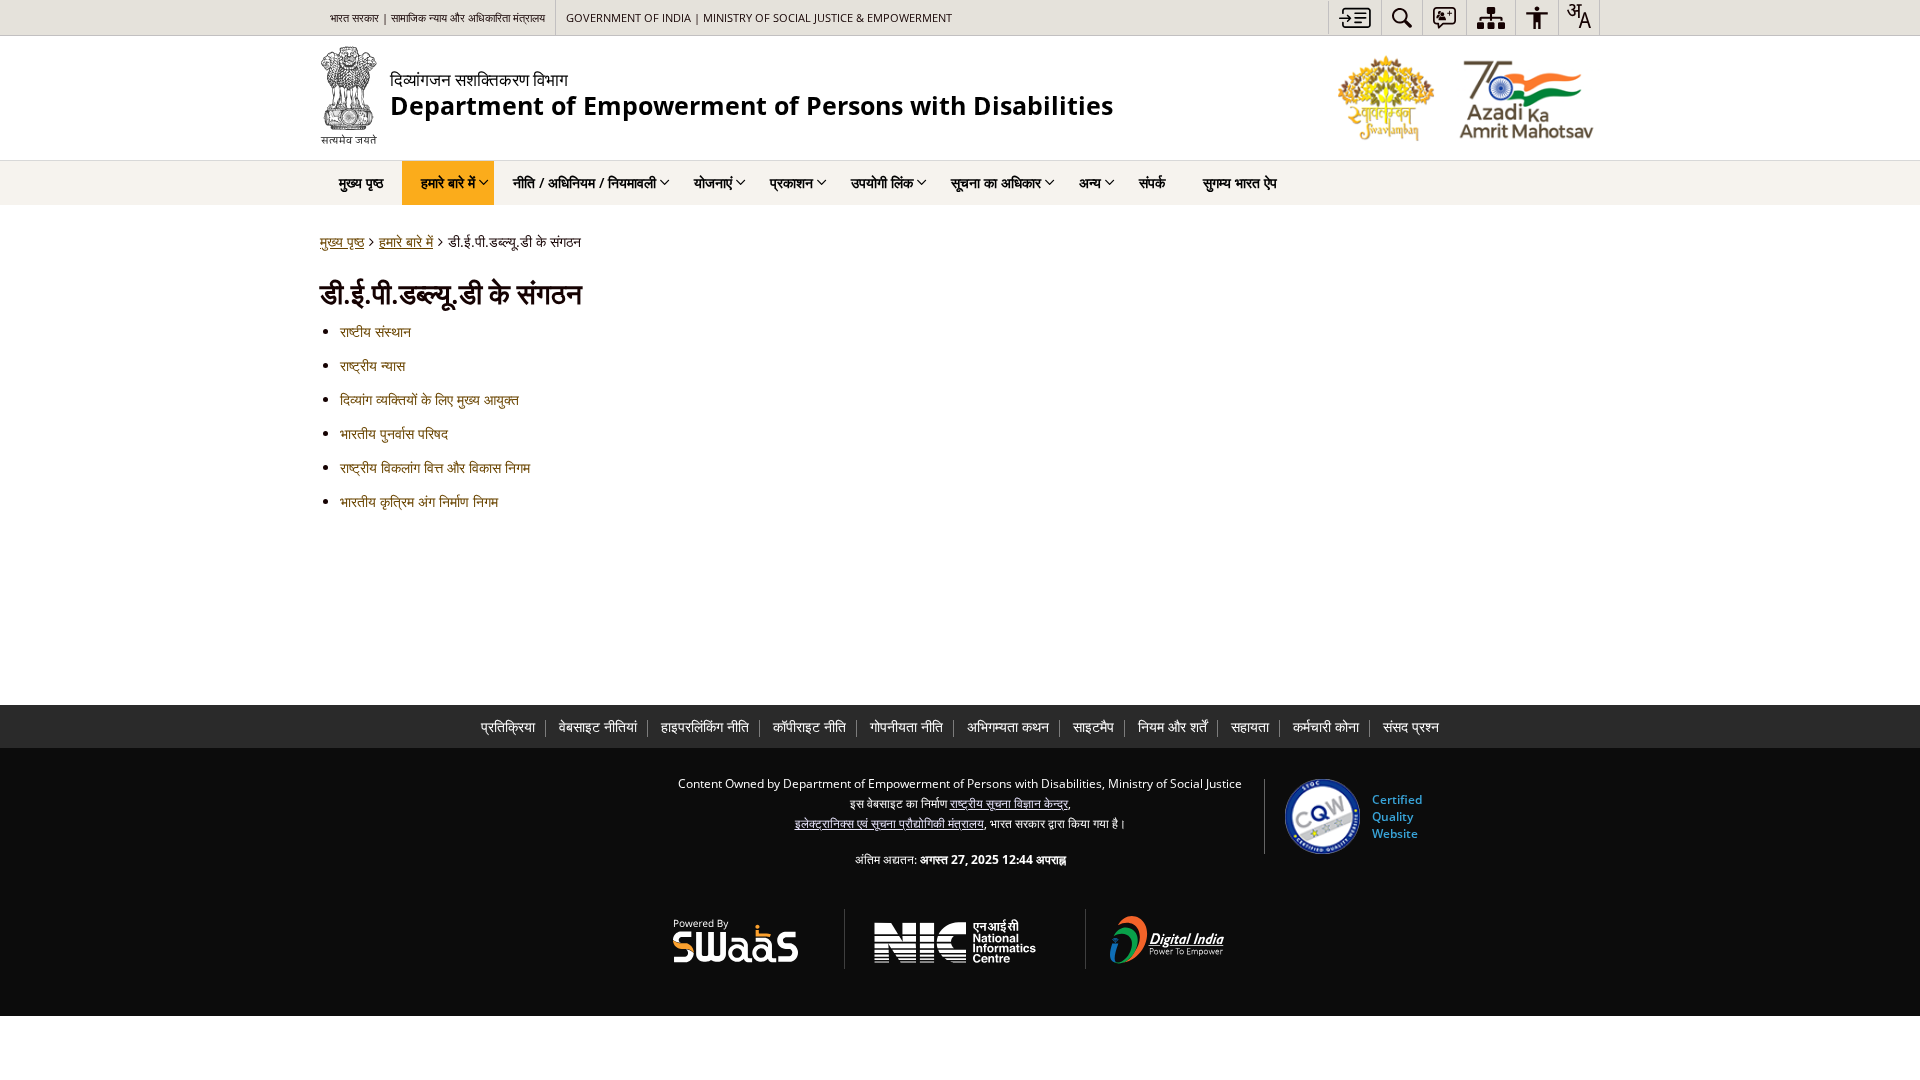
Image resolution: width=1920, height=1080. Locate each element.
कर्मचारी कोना (1326, 726)
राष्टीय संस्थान (375, 331)
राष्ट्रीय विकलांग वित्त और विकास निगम (435, 467)
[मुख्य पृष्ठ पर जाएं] (1354, 17)
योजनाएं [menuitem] (713, 182)
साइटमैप (1093, 726)
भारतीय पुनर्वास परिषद (394, 433)
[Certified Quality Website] (1322, 816)
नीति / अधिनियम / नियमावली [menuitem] (584, 182)
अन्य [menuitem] (1090, 182)
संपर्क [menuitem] (1152, 182)
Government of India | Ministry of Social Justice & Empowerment (759, 17)
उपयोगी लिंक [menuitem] (882, 182)
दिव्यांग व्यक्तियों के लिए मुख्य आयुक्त (429, 399)
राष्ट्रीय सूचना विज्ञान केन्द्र (1009, 803)
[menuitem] (1402, 17)
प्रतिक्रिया (508, 726)
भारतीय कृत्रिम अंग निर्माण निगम (419, 501)
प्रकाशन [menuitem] (791, 182)
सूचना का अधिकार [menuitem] (996, 182)
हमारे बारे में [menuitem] (448, 182)
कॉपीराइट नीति (809, 726)
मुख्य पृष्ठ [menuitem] (361, 182)
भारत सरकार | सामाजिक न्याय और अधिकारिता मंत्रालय (437, 17)
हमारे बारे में (406, 241)
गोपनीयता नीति (906, 726)
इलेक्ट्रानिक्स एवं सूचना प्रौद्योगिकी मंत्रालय (889, 823)
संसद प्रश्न (1411, 726)
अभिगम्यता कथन (1008, 726)
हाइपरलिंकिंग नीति (705, 726)
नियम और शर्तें (1172, 726)
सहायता (1250, 726)
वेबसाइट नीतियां (598, 726)
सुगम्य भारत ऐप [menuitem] (1240, 182)
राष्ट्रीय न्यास (372, 365)
